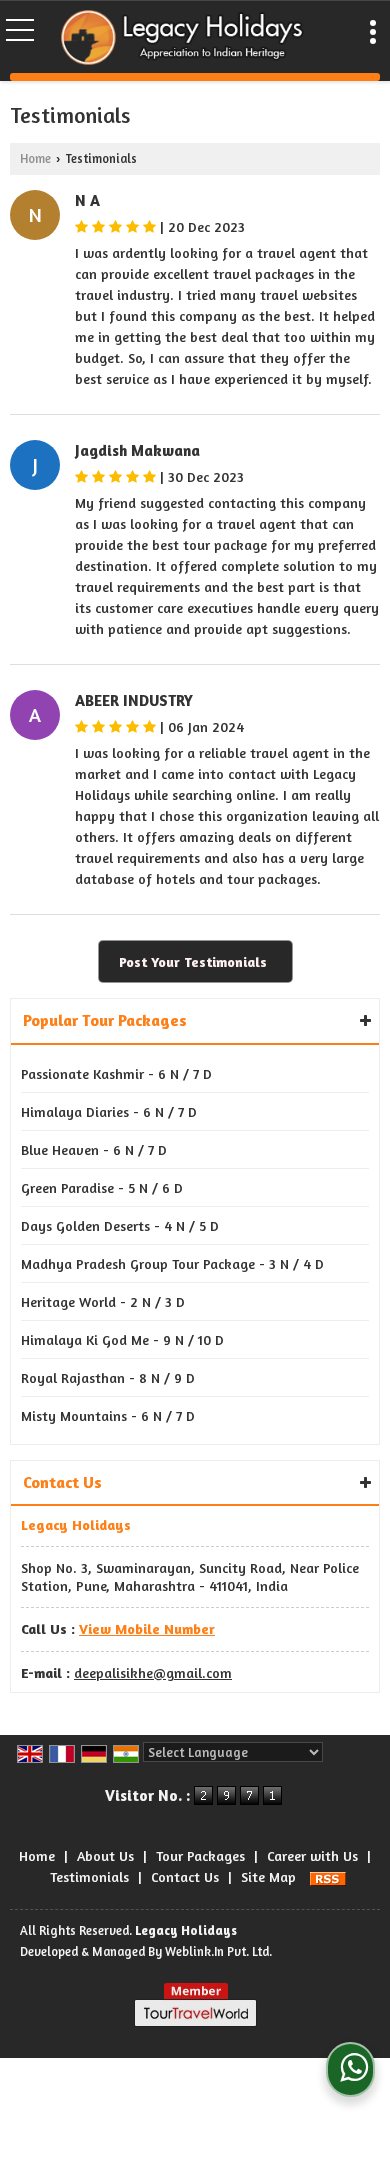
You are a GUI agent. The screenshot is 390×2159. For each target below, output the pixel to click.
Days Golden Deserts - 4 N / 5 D (120, 1225)
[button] (147, 1628)
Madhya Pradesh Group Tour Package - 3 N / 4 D (172, 1263)
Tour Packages (200, 1855)
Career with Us (312, 1855)
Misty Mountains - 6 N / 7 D (108, 1415)
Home (35, 158)
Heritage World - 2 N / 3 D (103, 1301)
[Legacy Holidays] (183, 39)
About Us (105, 1855)
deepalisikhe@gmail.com (153, 1672)
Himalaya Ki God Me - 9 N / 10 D (122, 1339)
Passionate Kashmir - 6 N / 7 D (116, 1073)
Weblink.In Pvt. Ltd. (218, 1951)
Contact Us (185, 1876)
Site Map (268, 1876)
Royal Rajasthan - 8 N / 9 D (108, 1377)
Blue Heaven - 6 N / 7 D (94, 1149)
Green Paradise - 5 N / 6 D (102, 1187)
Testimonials (89, 1876)
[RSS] (328, 1876)
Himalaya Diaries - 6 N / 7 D (109, 1111)
